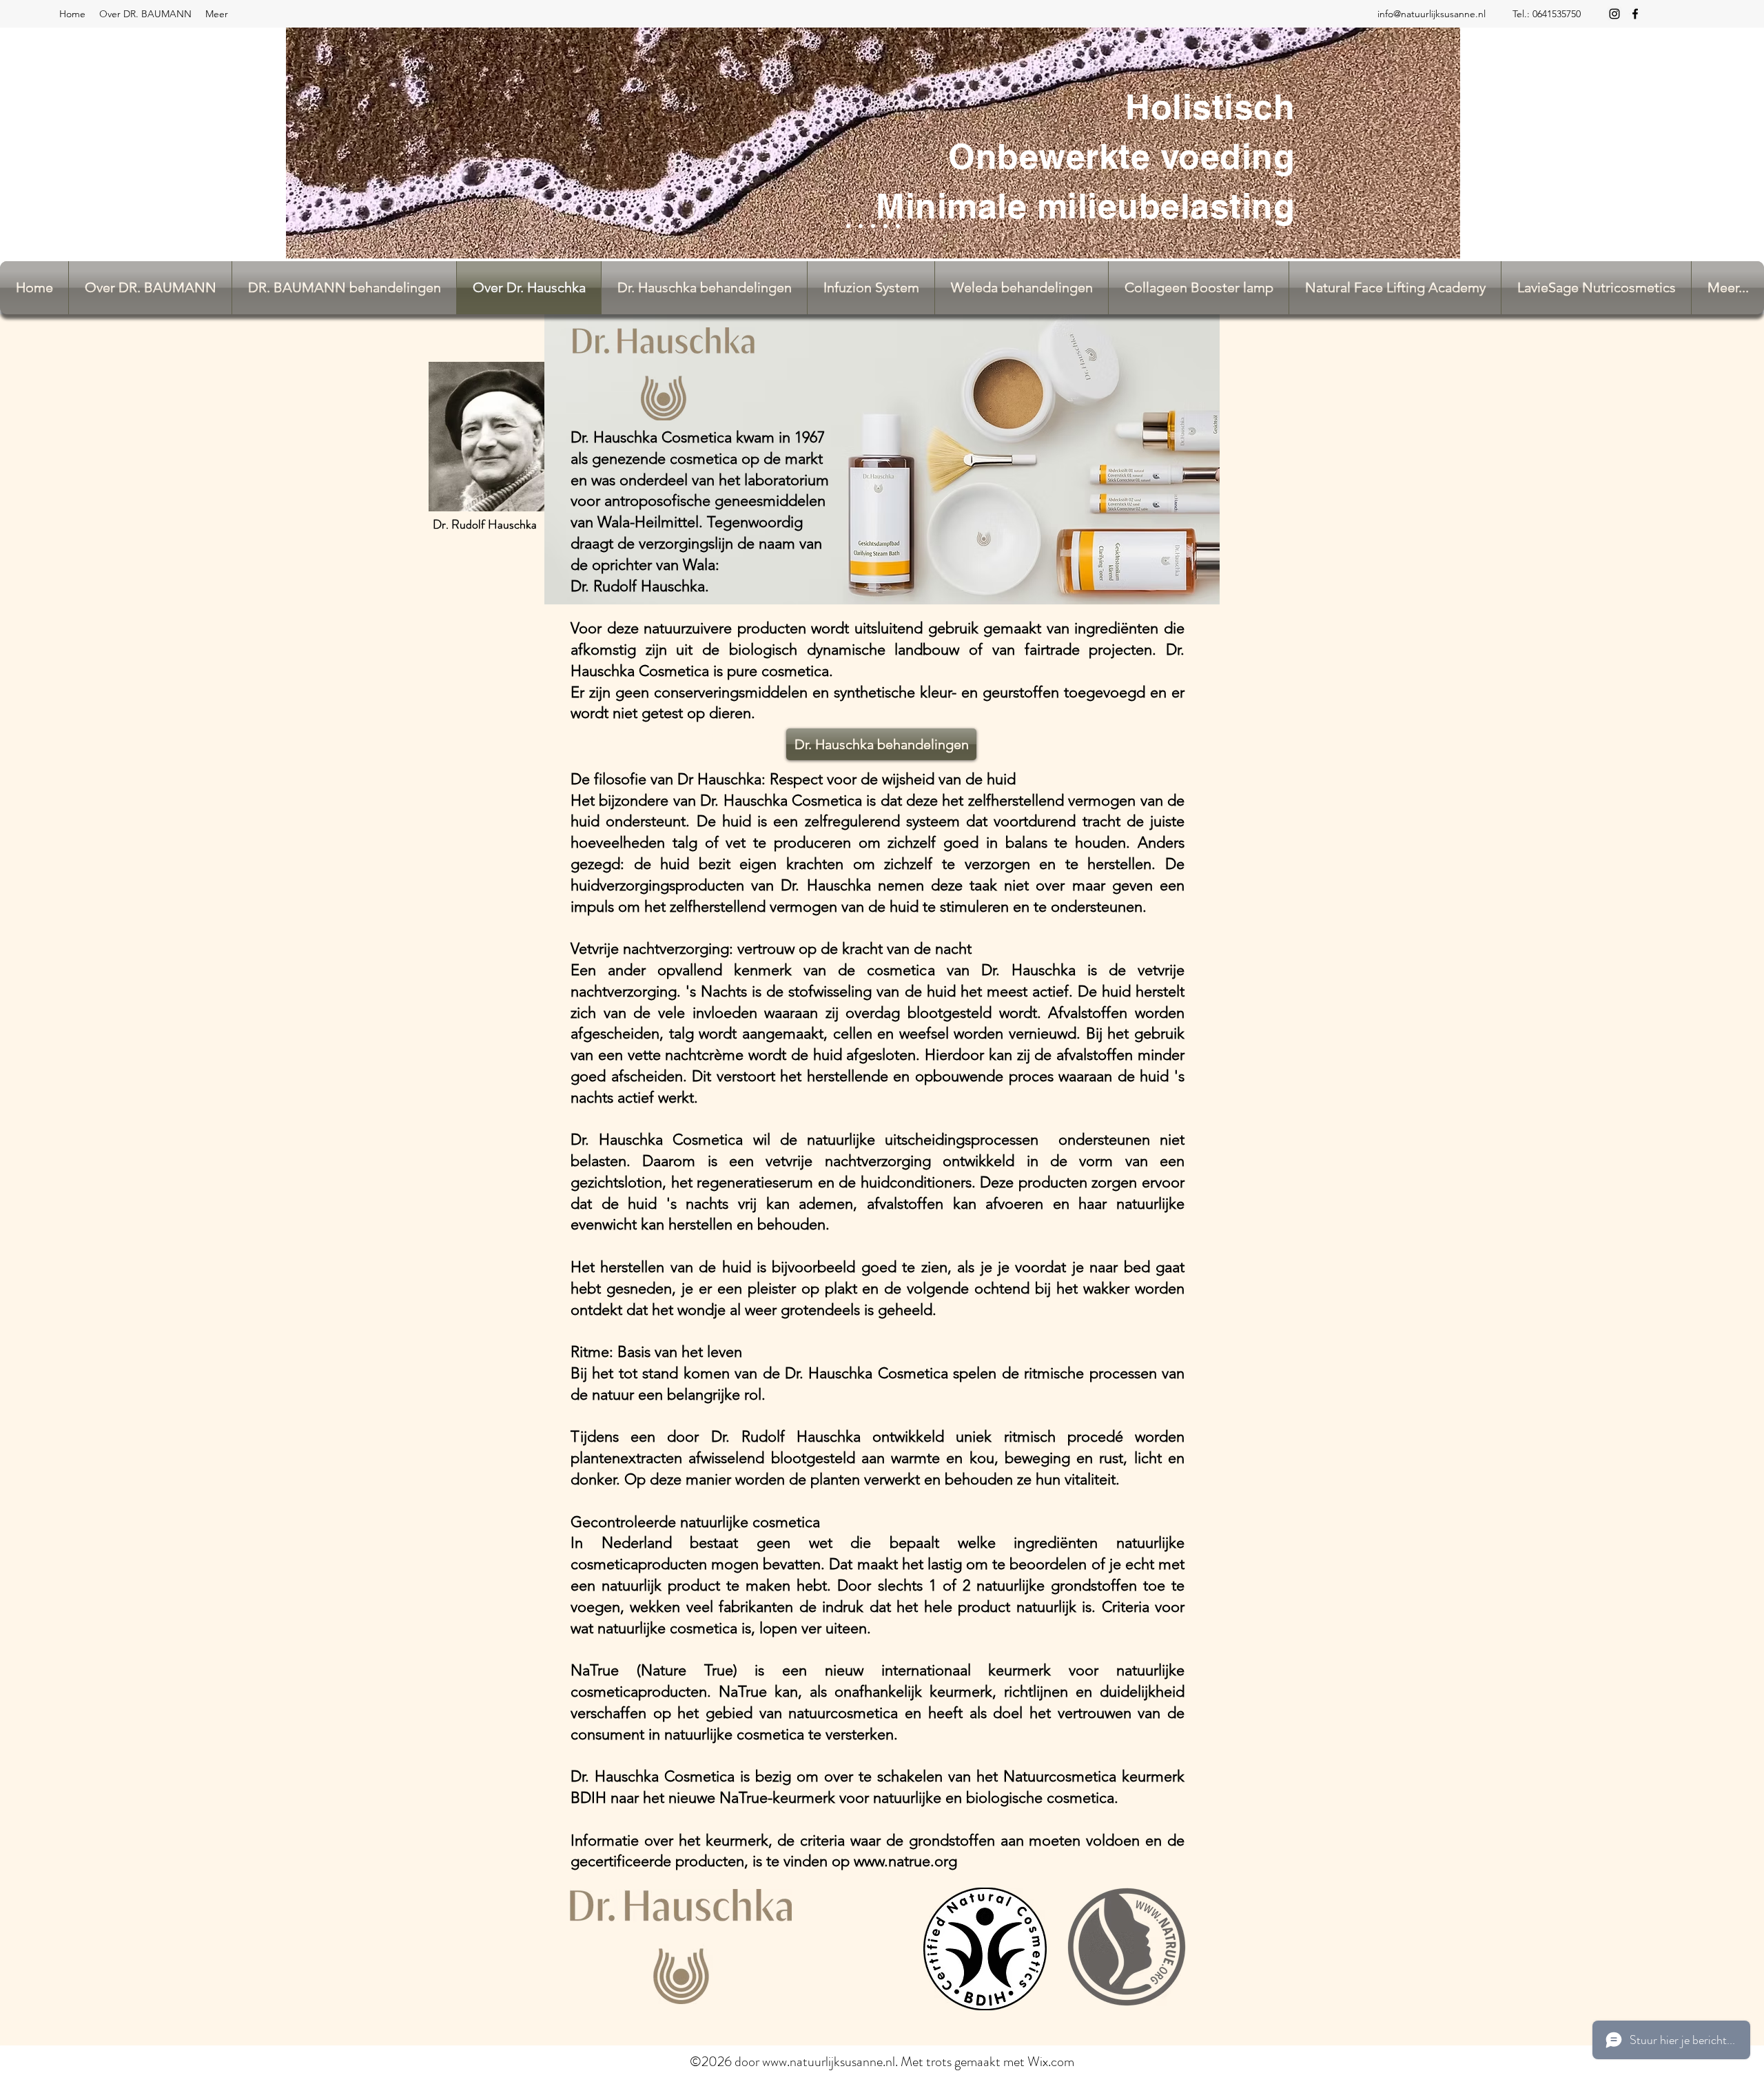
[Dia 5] (898, 226)
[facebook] (1635, 14)
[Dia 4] (848, 226)
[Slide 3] (885, 226)
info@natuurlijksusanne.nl (1432, 14)
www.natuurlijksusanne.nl (829, 2062)
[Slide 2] (861, 226)
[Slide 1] (873, 226)
